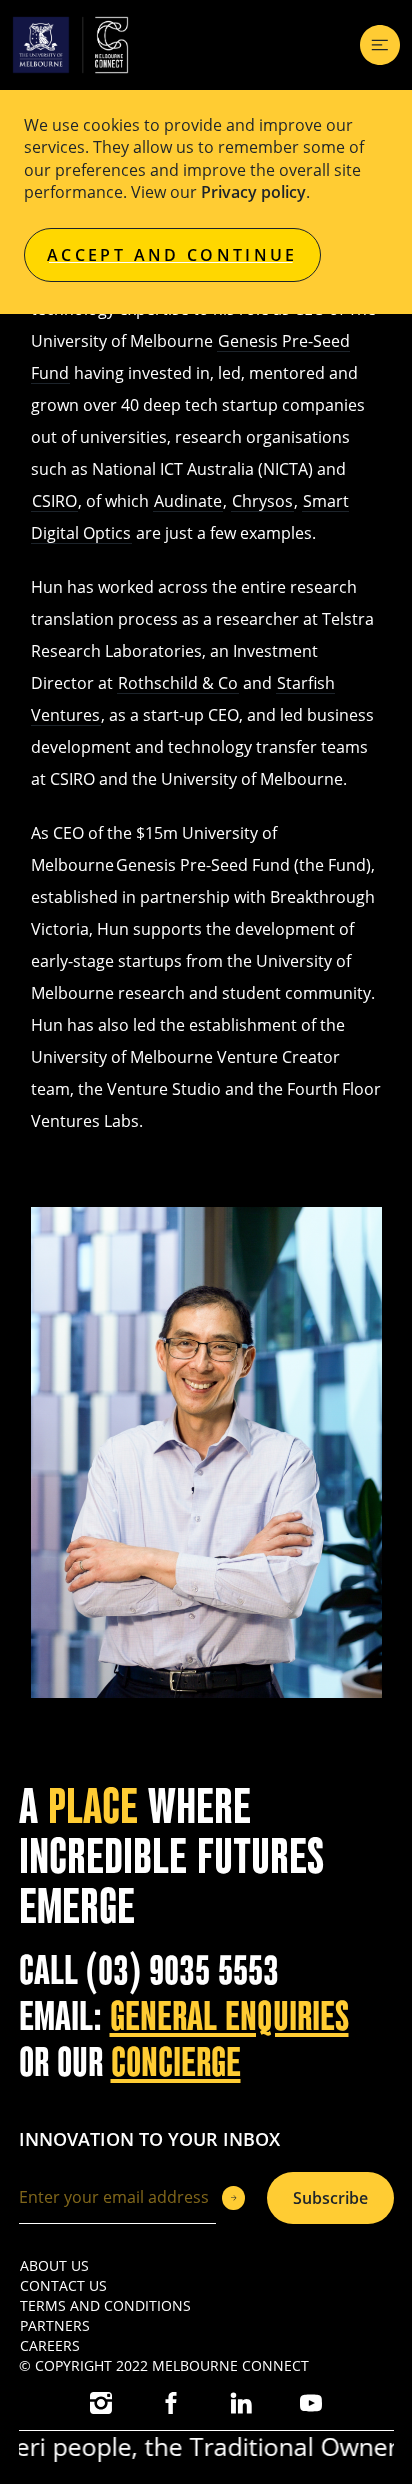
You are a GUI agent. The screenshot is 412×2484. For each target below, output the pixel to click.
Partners (55, 2325)
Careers (50, 2345)
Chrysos (262, 501)
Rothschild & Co (178, 683)
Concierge (176, 2063)
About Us (54, 2265)
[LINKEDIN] (241, 2403)
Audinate (188, 501)
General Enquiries (229, 2017)
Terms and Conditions (105, 2305)
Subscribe (330, 2198)
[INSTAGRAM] (101, 2403)
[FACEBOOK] (171, 2403)
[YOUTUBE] (311, 2403)
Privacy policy (253, 192)
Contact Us (63, 2285)
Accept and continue (172, 255)
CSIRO (54, 501)
